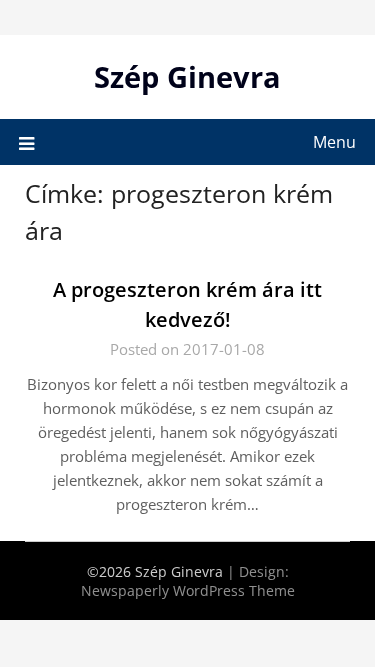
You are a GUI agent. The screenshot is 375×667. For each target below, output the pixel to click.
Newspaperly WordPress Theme (188, 590)
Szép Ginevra (187, 76)
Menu (334, 142)
